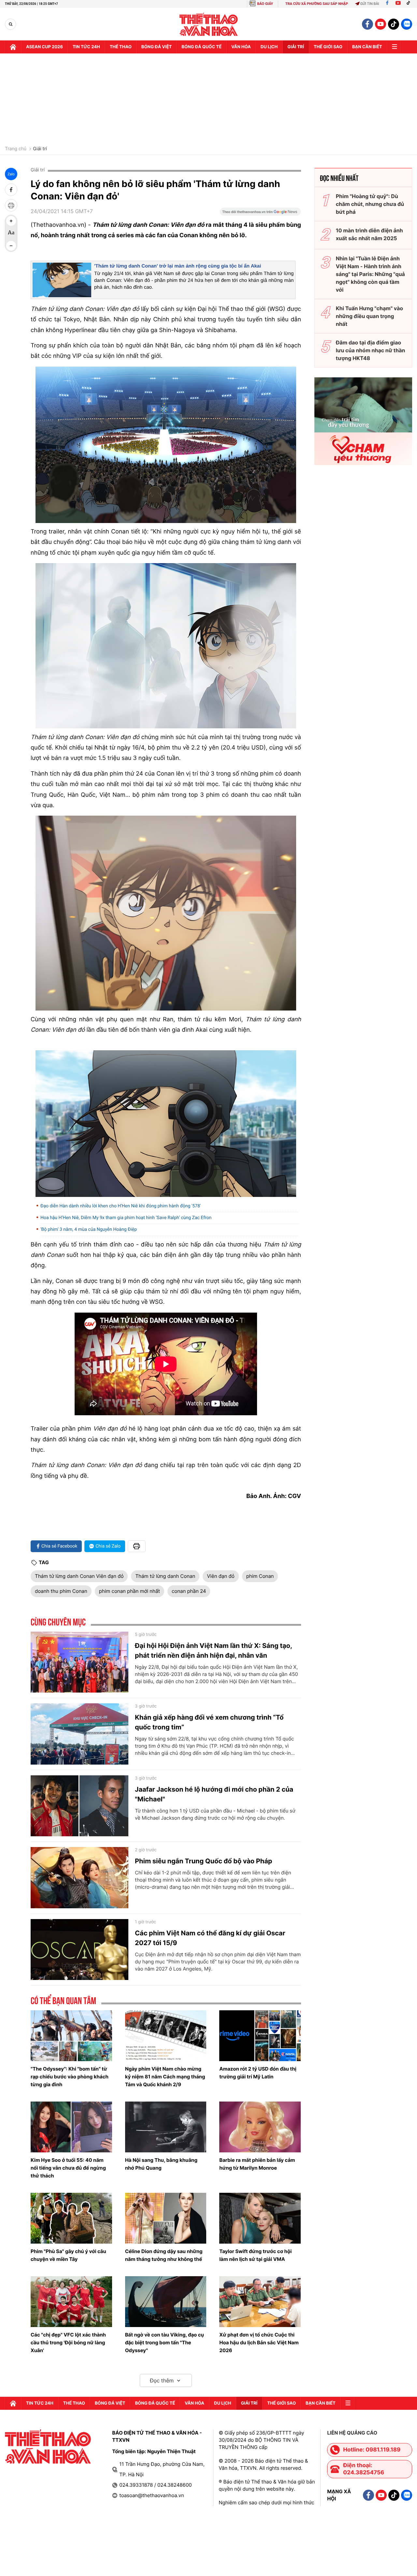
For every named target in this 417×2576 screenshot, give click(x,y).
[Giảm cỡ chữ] (11, 246)
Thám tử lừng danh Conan (165, 1576)
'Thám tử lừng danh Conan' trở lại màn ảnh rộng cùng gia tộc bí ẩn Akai (178, 266)
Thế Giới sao (328, 47)
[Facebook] (387, 4)
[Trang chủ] (13, 47)
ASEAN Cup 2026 (44, 47)
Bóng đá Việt (157, 47)
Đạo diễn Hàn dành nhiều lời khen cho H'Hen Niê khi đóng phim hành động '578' (121, 1206)
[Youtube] (398, 4)
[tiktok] (394, 24)
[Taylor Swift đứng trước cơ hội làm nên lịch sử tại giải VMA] (260, 2218)
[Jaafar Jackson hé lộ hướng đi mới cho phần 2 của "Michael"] (79, 1806)
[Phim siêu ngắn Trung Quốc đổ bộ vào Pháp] (79, 1878)
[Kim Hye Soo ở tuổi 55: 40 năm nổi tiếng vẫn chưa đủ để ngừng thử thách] (71, 2127)
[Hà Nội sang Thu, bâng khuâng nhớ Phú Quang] (166, 2127)
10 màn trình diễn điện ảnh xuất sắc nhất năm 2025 (369, 234)
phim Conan (260, 1576)
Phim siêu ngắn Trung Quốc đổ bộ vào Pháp (203, 1861)
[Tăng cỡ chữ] (11, 221)
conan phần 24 (189, 1591)
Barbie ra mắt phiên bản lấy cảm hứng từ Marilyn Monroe (257, 2164)
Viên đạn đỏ (221, 1576)
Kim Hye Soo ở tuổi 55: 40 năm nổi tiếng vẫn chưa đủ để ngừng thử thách (68, 2168)
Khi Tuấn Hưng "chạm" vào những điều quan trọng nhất (369, 316)
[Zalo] (407, 24)
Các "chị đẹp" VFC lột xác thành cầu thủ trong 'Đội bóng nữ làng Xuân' (68, 2343)
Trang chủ (16, 149)
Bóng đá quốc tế (201, 47)
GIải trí (296, 47)
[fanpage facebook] (367, 24)
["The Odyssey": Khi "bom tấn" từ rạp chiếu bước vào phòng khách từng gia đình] (71, 2036)
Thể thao (121, 47)
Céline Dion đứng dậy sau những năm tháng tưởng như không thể (164, 2255)
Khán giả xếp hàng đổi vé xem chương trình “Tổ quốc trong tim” (209, 1722)
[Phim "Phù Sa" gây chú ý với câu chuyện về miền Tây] (71, 2218)
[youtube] (381, 24)
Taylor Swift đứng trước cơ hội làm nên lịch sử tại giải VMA (255, 2255)
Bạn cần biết (367, 47)
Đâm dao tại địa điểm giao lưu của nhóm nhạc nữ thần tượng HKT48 (371, 350)
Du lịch (269, 47)
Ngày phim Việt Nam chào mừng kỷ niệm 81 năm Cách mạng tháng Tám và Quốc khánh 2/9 (165, 2077)
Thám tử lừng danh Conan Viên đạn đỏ (79, 1576)
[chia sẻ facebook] (11, 190)
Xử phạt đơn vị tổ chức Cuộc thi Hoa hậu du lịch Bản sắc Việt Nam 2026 (259, 2343)
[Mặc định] (11, 233)
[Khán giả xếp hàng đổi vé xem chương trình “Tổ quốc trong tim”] (79, 1734)
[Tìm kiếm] (11, 24)
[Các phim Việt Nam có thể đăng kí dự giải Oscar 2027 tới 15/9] (79, 1950)
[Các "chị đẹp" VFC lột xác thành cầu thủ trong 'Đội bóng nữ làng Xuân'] (71, 2302)
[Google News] (260, 214)
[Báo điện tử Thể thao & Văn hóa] (209, 24)
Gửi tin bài (370, 4)
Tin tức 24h (86, 47)
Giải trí (40, 149)
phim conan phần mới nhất (129, 1591)
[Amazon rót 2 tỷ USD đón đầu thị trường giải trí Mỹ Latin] (260, 2036)
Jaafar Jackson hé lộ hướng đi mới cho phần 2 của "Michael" (214, 1794)
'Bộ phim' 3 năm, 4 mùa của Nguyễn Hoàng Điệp (89, 1230)
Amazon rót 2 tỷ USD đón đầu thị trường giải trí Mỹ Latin (258, 2073)
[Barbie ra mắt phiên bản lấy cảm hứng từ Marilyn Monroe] (260, 2127)
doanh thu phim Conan (61, 1591)
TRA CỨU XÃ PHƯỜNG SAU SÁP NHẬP (317, 4)
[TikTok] (410, 4)
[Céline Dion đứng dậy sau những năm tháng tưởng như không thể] (166, 2218)
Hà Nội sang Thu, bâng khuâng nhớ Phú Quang (161, 2164)
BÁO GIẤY (265, 4)
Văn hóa (241, 47)
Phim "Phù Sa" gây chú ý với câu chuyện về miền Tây (68, 2255)
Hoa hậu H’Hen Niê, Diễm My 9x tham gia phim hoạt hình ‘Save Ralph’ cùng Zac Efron (126, 1218)
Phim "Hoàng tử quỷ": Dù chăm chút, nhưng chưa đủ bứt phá (370, 204)
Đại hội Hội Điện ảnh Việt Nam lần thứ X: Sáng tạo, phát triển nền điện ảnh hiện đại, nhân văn (213, 1651)
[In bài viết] (11, 205)
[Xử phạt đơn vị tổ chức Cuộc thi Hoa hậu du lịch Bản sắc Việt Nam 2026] (260, 2302)
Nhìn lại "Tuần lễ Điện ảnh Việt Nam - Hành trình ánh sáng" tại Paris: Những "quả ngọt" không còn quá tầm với (370, 274)
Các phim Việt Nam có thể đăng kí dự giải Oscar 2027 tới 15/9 (210, 1938)
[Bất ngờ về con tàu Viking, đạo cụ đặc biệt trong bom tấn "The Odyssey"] (166, 2302)
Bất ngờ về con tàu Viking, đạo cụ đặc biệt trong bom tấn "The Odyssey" (165, 2343)
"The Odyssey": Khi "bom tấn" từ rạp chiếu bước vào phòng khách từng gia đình (70, 2077)
